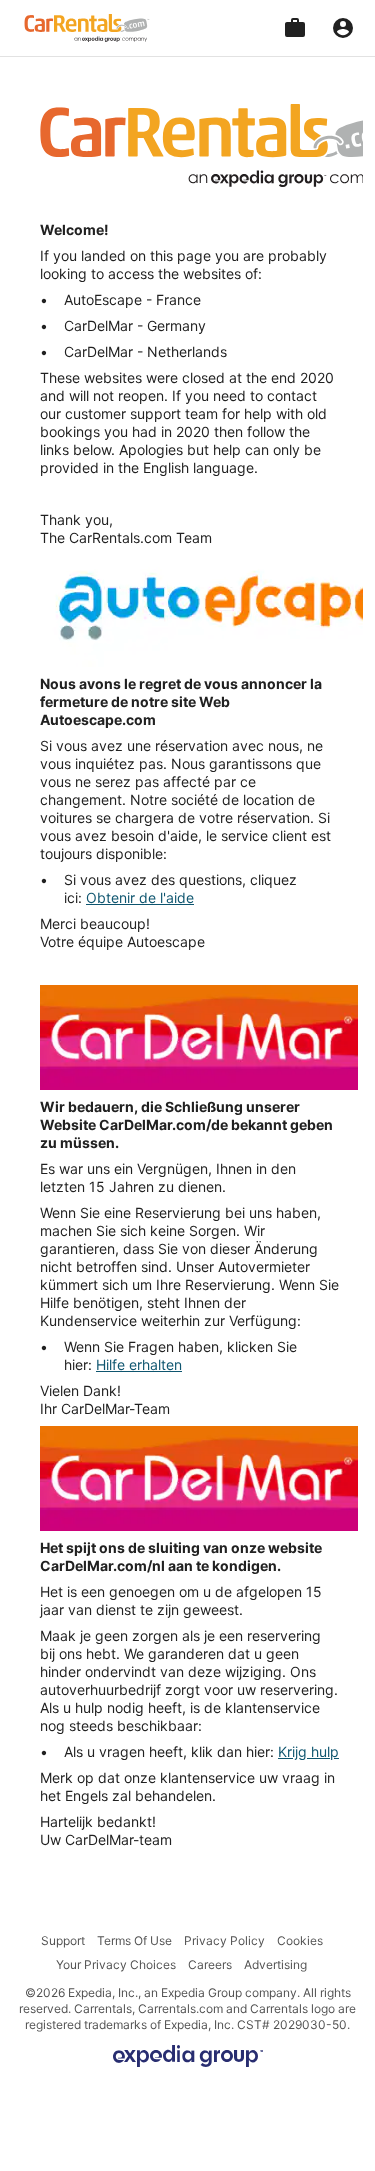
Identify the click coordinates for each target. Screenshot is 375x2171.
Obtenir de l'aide (140, 897)
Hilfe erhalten (139, 1364)
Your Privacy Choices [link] (116, 1964)
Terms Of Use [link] (134, 1940)
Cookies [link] (300, 1940)
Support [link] (63, 1940)
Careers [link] (210, 1964)
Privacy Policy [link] (224, 1940)
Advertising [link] (275, 1964)
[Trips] (295, 28)
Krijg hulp (308, 1751)
